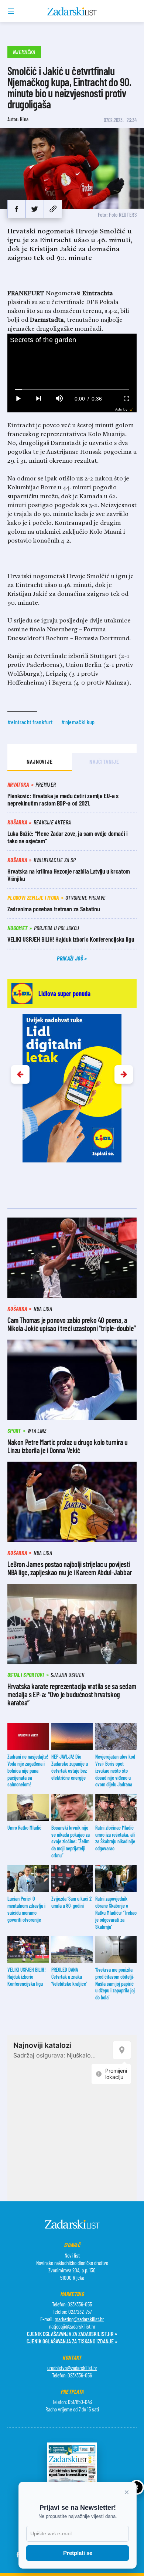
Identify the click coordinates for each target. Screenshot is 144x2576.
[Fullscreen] (126, 399)
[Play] (18, 399)
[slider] (72, 390)
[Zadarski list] (72, 11)
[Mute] (59, 399)
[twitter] (35, 209)
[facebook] (16, 209)
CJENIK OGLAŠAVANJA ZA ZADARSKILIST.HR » (72, 2334)
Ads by (121, 409)
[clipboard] (53, 209)
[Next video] (38, 399)
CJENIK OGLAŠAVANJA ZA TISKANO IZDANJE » (72, 2341)
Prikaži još (71, 958)
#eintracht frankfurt (30, 722)
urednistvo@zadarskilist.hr (72, 2368)
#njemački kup (78, 722)
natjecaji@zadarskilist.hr (72, 2326)
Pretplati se (78, 2553)
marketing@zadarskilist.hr (79, 2319)
